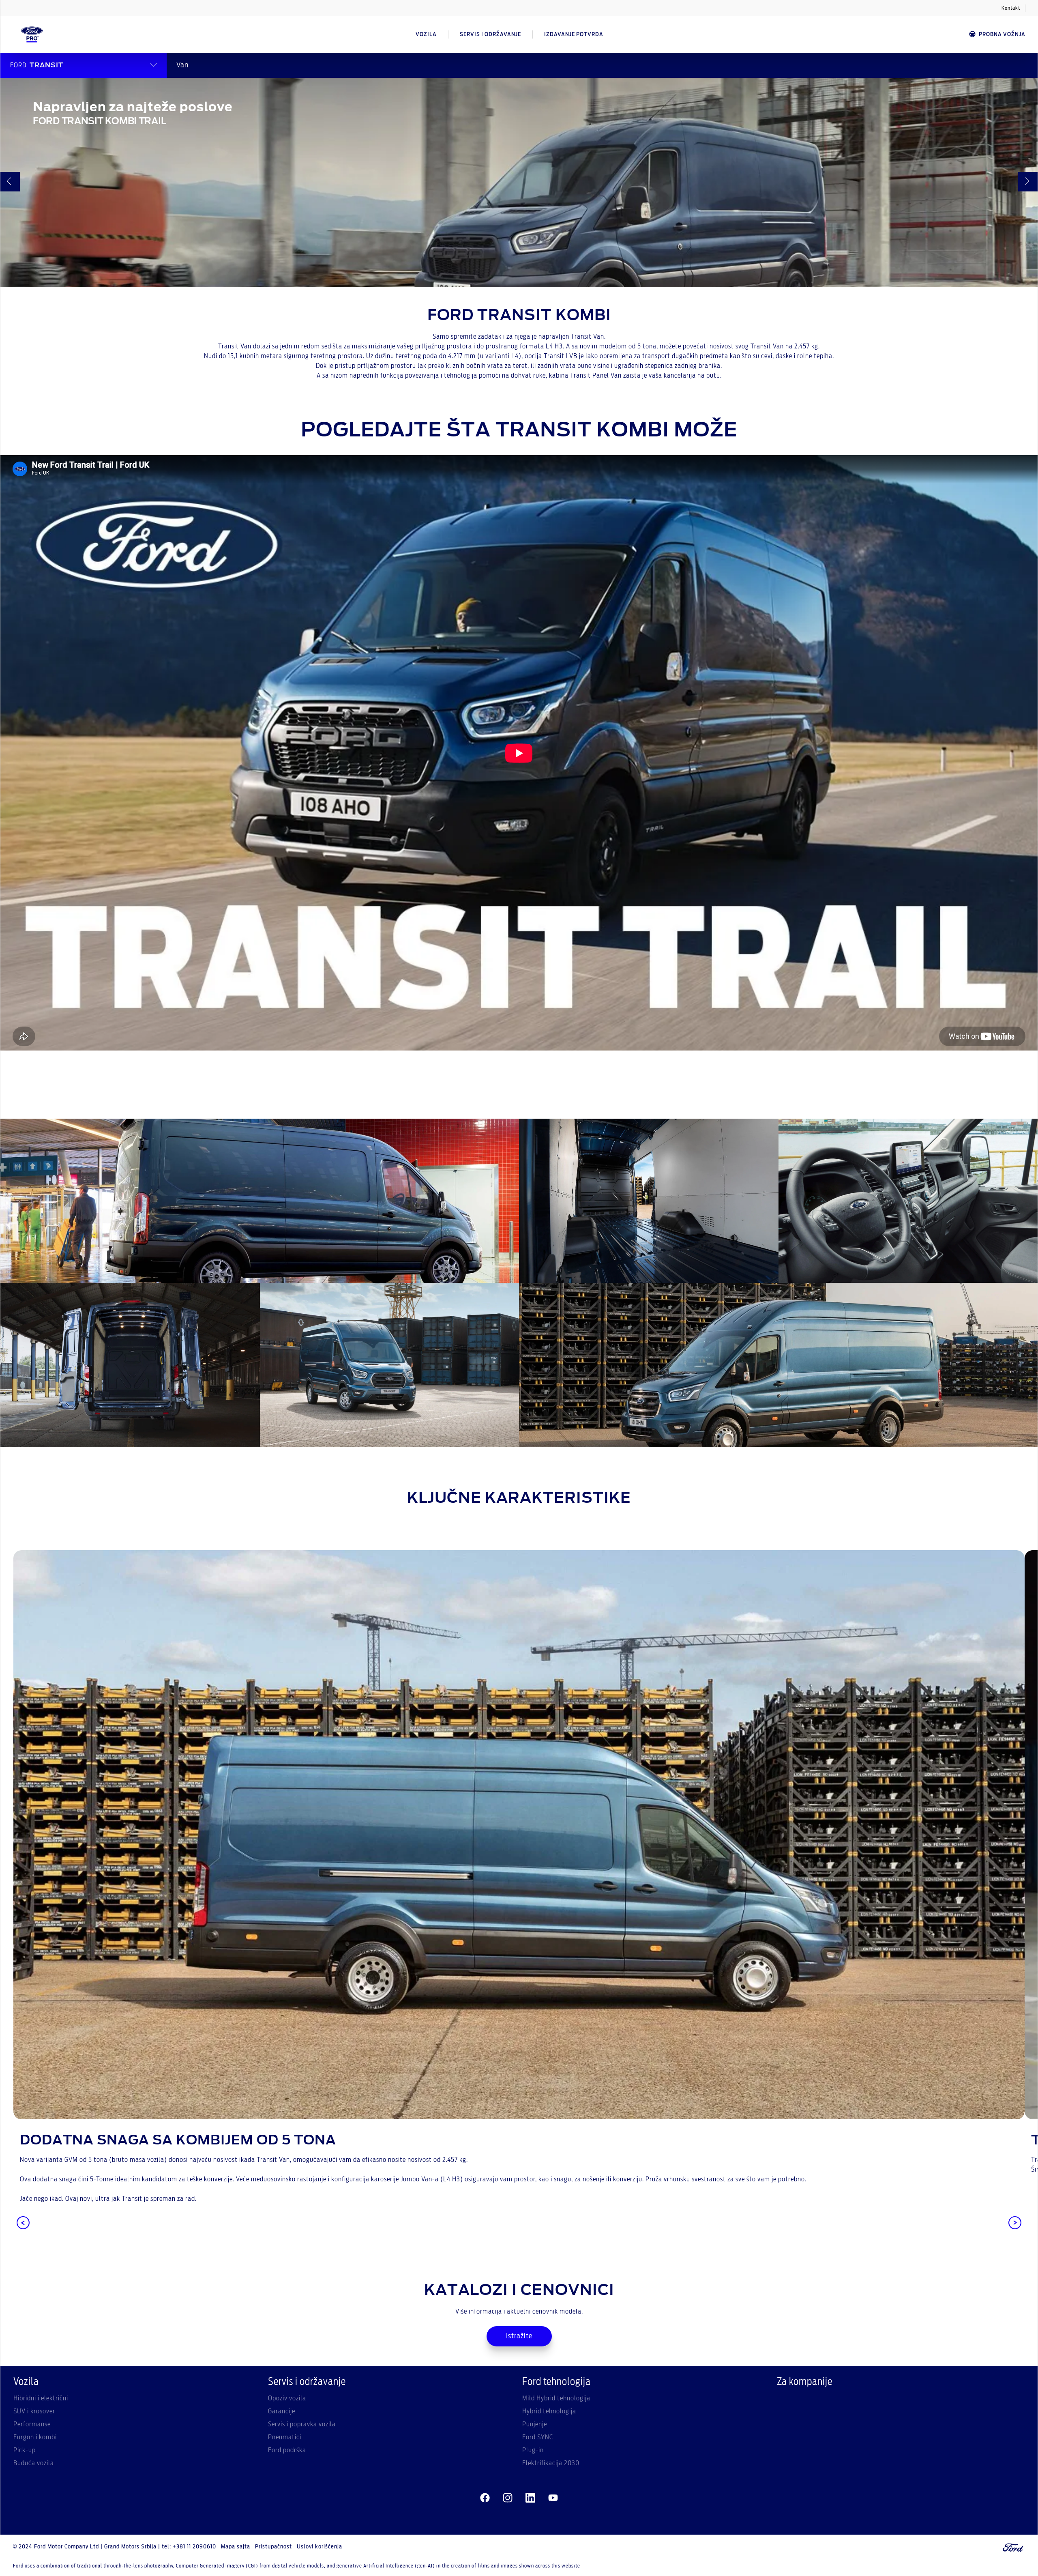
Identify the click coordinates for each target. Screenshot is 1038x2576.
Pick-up (25, 2450)
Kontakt (1011, 8)
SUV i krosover (34, 2411)
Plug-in (533, 2450)
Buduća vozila (34, 2463)
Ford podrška (287, 2450)
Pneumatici (285, 2437)
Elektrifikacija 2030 (551, 2463)
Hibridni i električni (41, 2398)
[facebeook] (485, 2498)
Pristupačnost (273, 2547)
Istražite (519, 2336)
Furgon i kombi (35, 2437)
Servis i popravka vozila (302, 2424)
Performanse (32, 2424)
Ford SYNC (538, 2437)
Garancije (282, 2411)
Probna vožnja (1002, 34)
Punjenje (535, 2424)
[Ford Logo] (32, 34)
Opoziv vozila (287, 2398)
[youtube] (553, 2498)
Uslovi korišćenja (320, 2547)
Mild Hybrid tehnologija (556, 2398)
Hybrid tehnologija (549, 2411)
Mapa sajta (236, 2547)
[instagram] (508, 2498)
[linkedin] (530, 2498)
